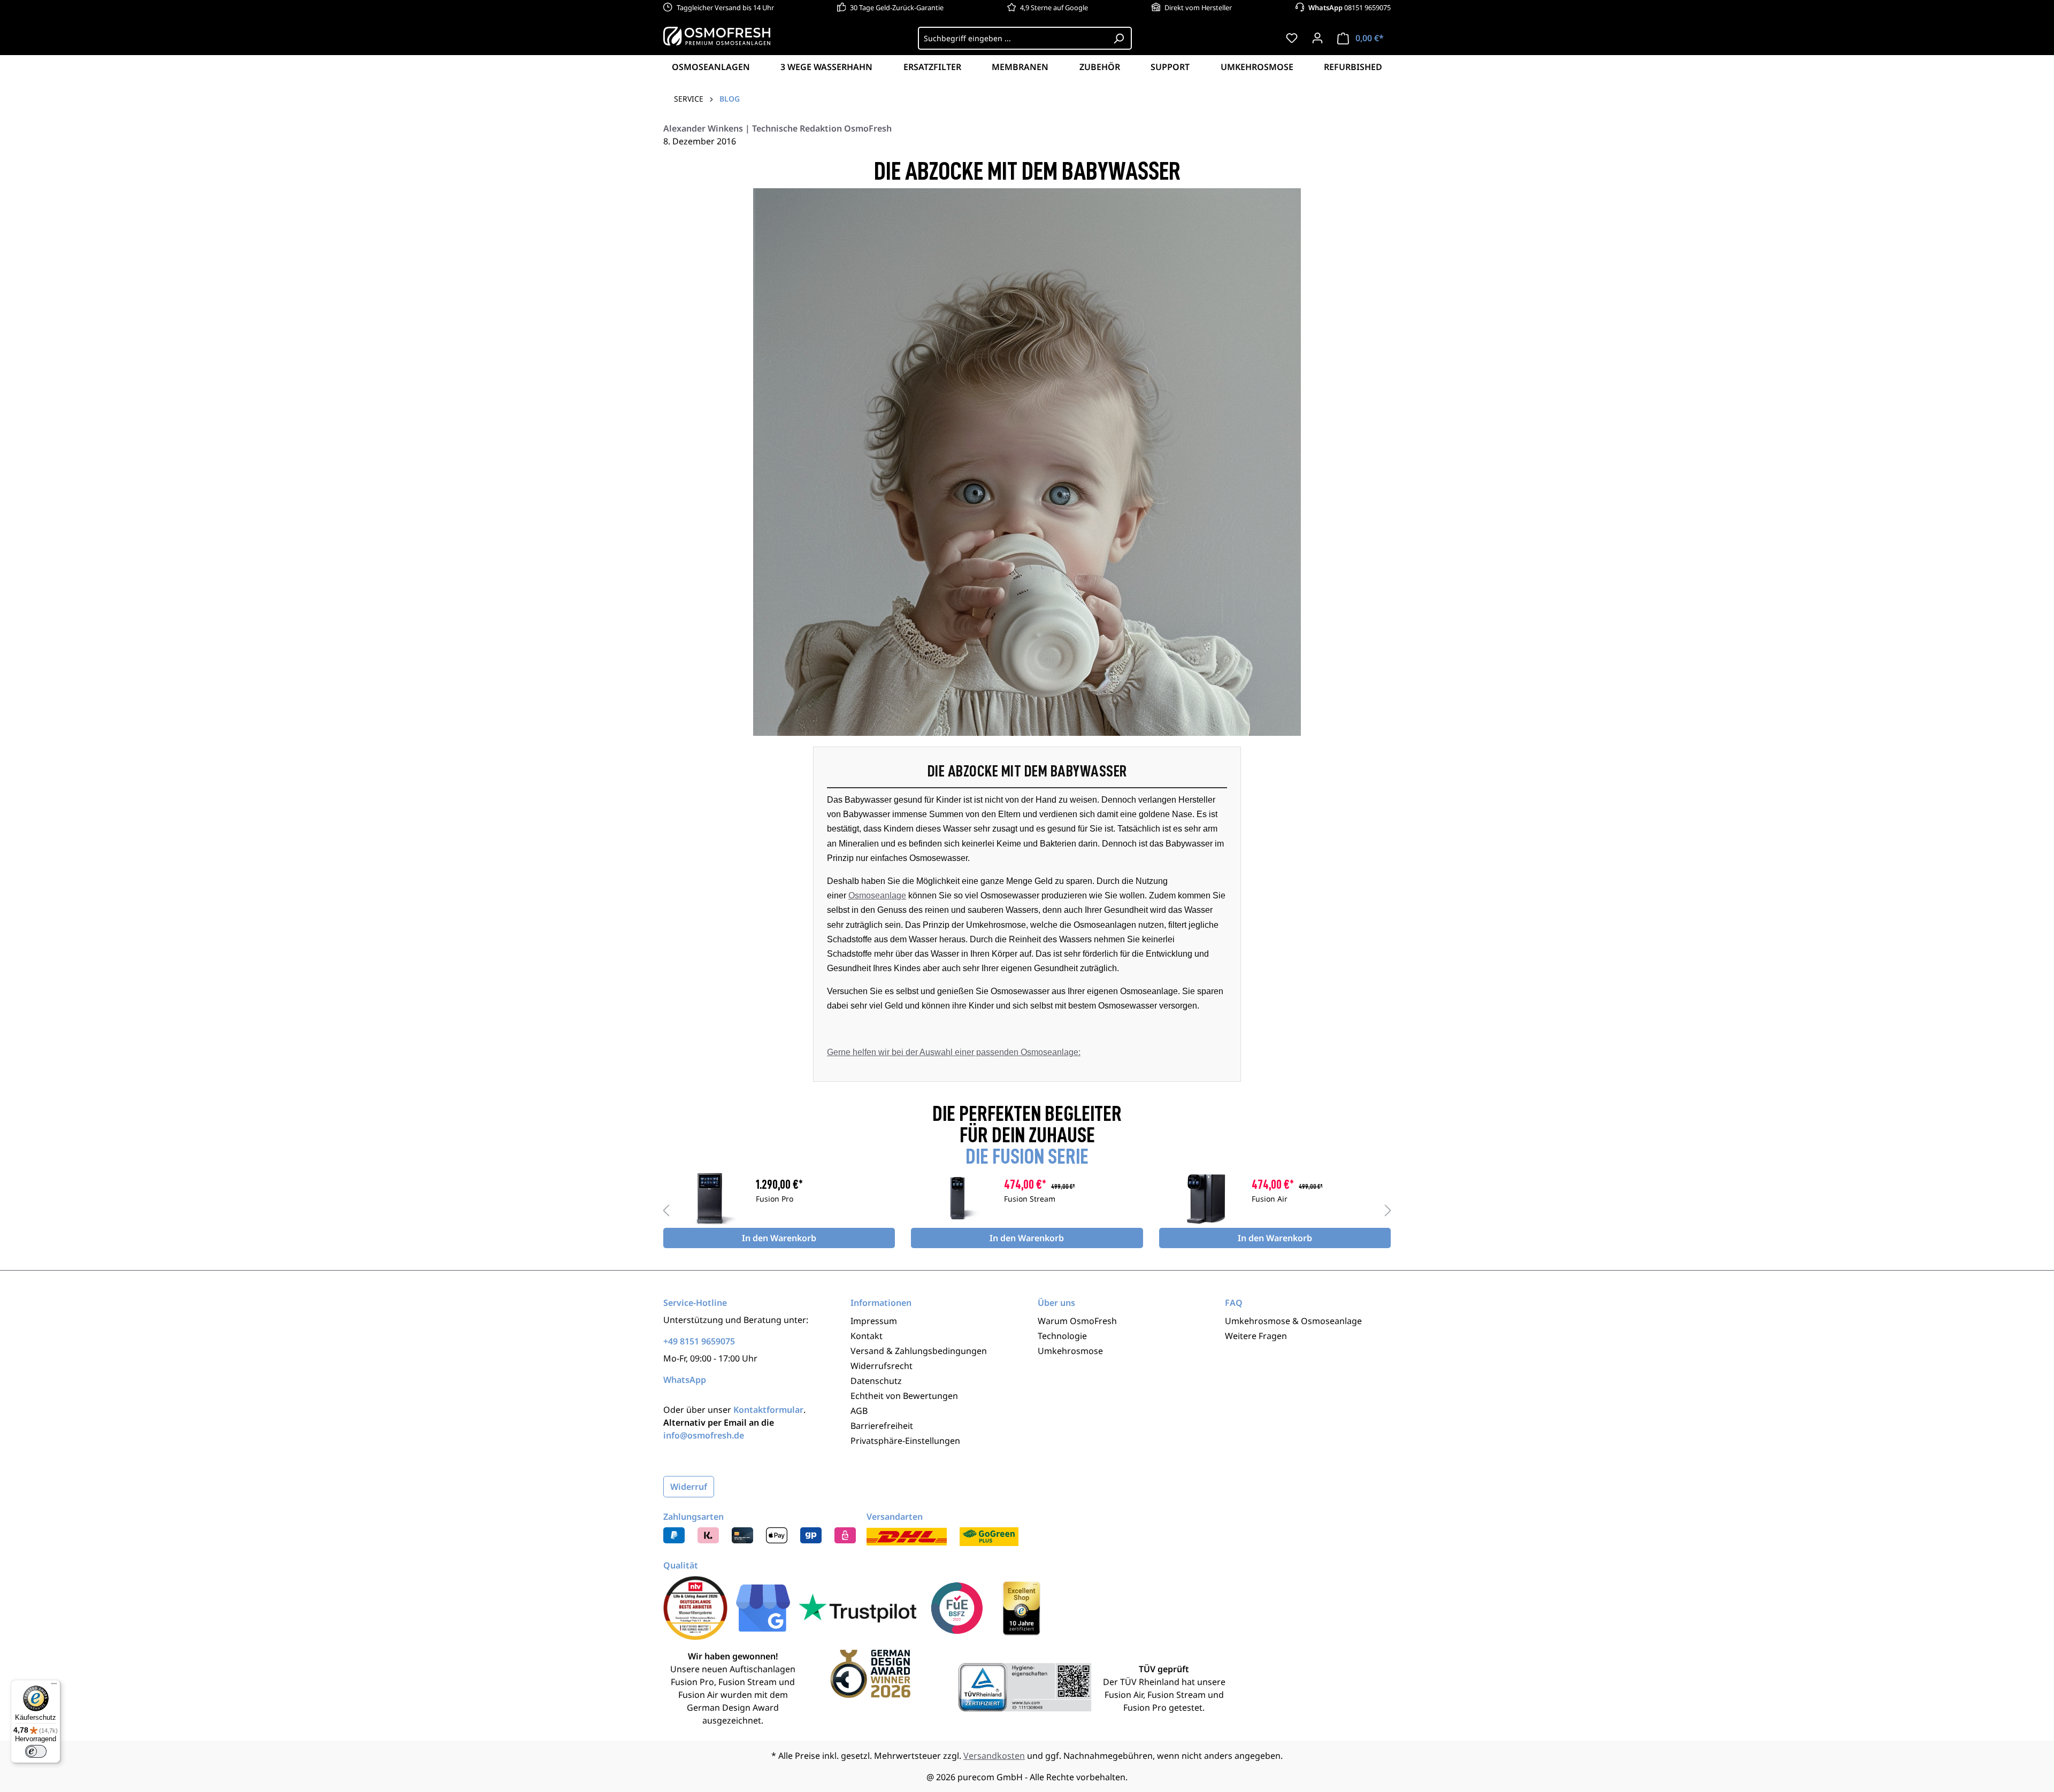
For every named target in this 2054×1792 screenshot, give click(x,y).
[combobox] (1012, 38)
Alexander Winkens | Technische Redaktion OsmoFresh (777, 128)
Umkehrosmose (1070, 1351)
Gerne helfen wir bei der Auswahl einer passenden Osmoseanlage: (954, 1052)
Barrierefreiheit (882, 1426)
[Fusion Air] (1205, 1198)
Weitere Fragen (1256, 1336)
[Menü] (54, 1686)
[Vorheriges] (666, 1210)
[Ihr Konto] (1317, 38)
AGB (859, 1411)
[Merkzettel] (1292, 38)
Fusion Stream (1030, 1199)
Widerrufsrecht (882, 1366)
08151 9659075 (1350, 7)
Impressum (874, 1321)
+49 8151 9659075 (699, 1341)
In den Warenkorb (779, 1238)
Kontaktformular (768, 1410)
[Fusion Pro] (710, 1198)
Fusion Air (1270, 1199)
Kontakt (867, 1336)
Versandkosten (994, 1756)
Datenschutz (876, 1381)
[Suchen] (1119, 38)
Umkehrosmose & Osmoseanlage (1293, 1321)
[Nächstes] (1388, 1210)
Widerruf (689, 1487)
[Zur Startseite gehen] (717, 36)
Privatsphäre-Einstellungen (905, 1441)
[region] (1027, 1210)
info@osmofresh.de (704, 1435)
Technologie (1062, 1336)
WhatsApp (685, 1380)
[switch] (36, 1751)
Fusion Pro (775, 1199)
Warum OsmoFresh (1077, 1321)
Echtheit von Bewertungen (904, 1396)
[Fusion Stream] (957, 1198)
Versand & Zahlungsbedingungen (919, 1351)
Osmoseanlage (877, 895)
